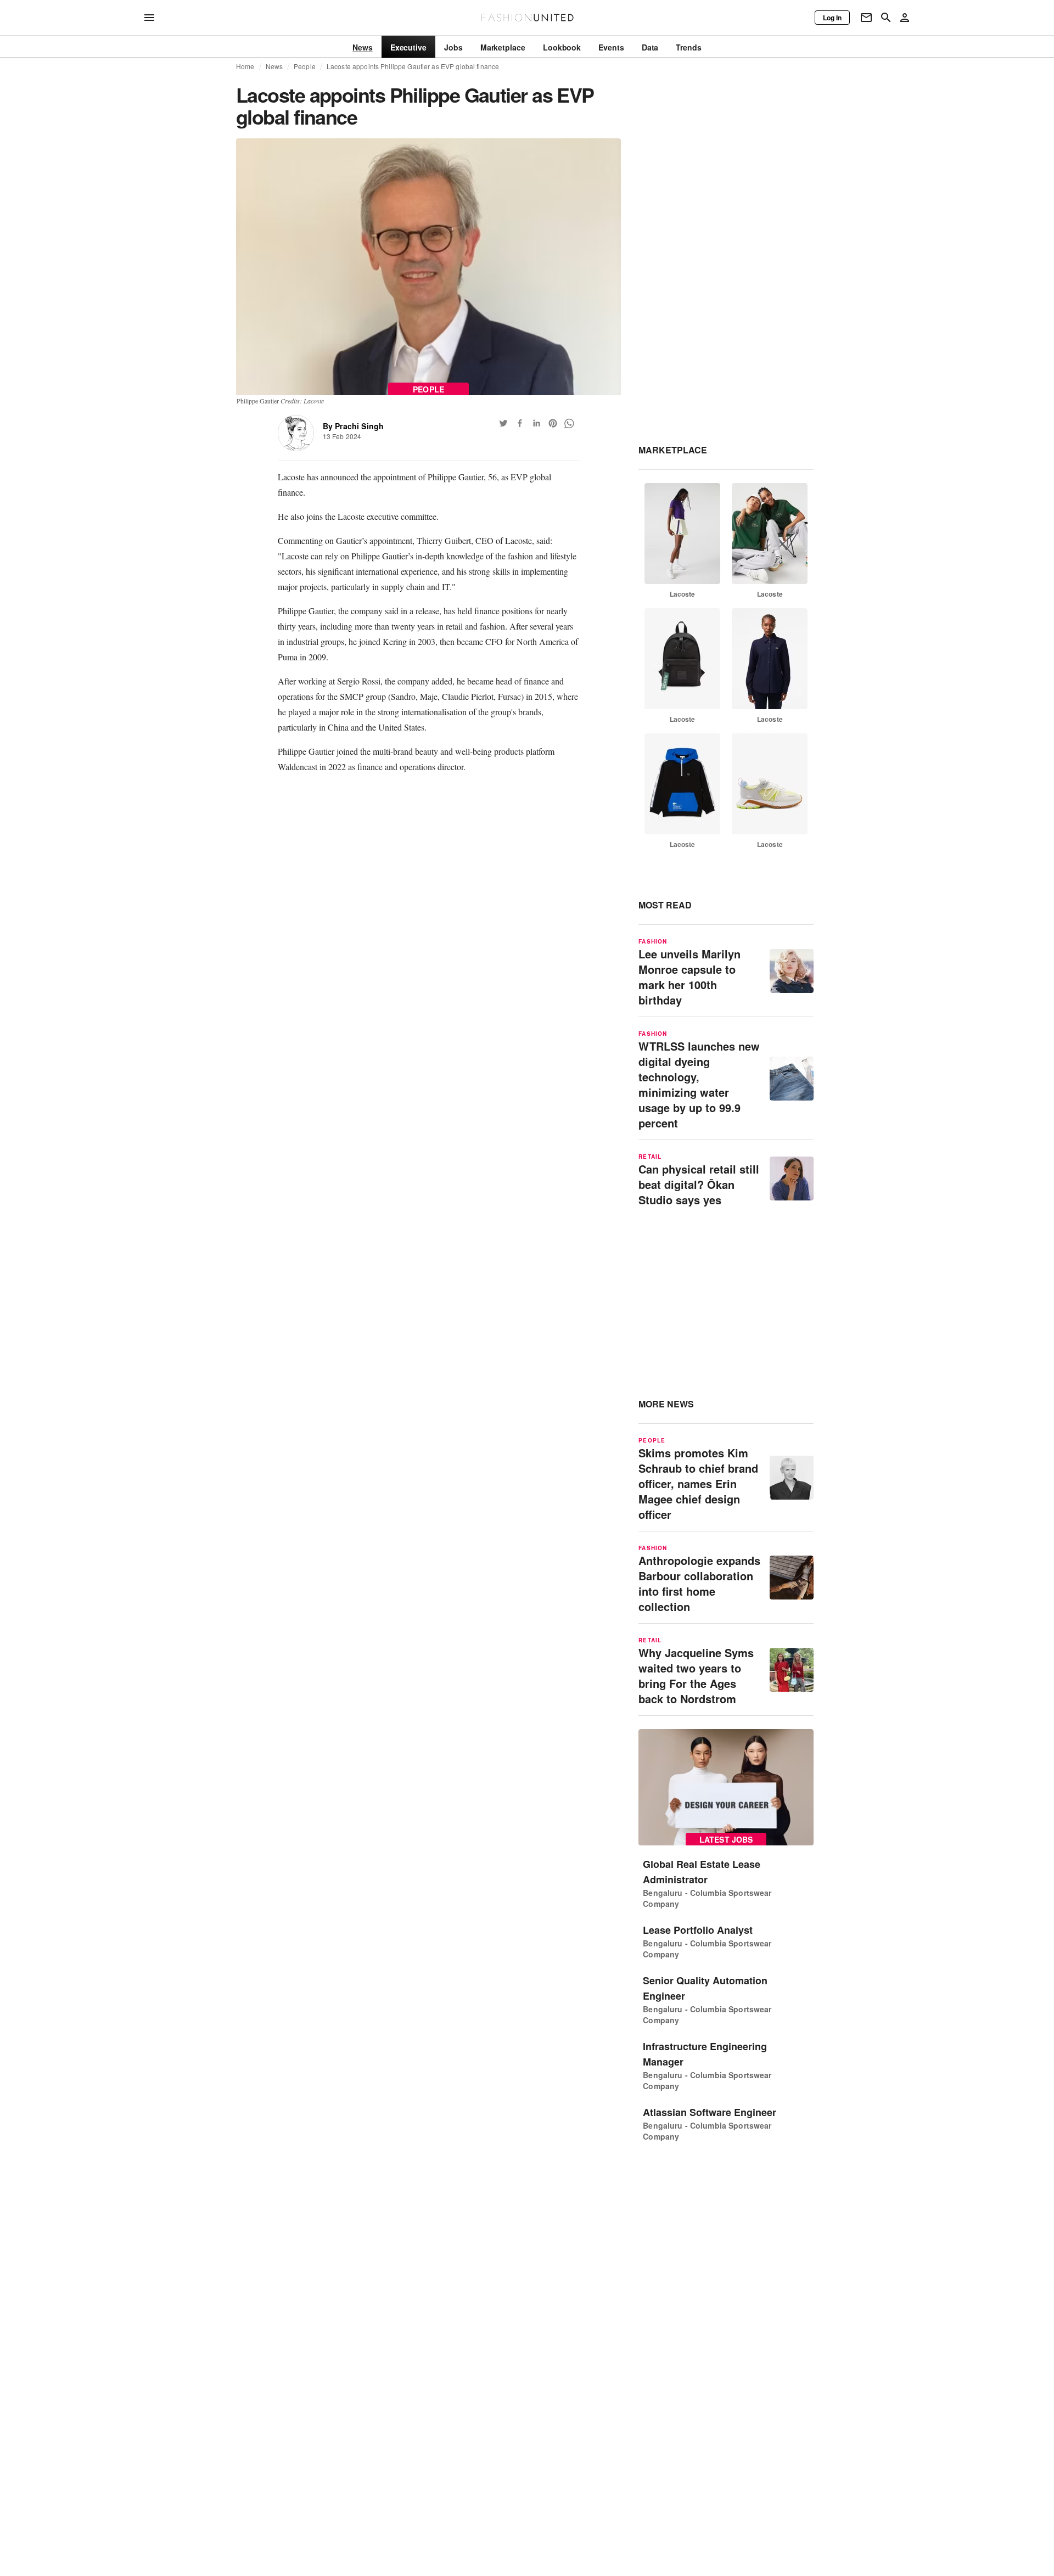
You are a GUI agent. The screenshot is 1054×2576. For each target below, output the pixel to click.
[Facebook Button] (520, 423)
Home (245, 66)
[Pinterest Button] (553, 423)
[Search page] (886, 18)
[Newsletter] (866, 18)
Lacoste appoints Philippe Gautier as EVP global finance (413, 66)
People (305, 66)
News (274, 66)
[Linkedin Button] (536, 423)
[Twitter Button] (503, 423)
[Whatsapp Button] (569, 423)
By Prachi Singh (354, 426)
